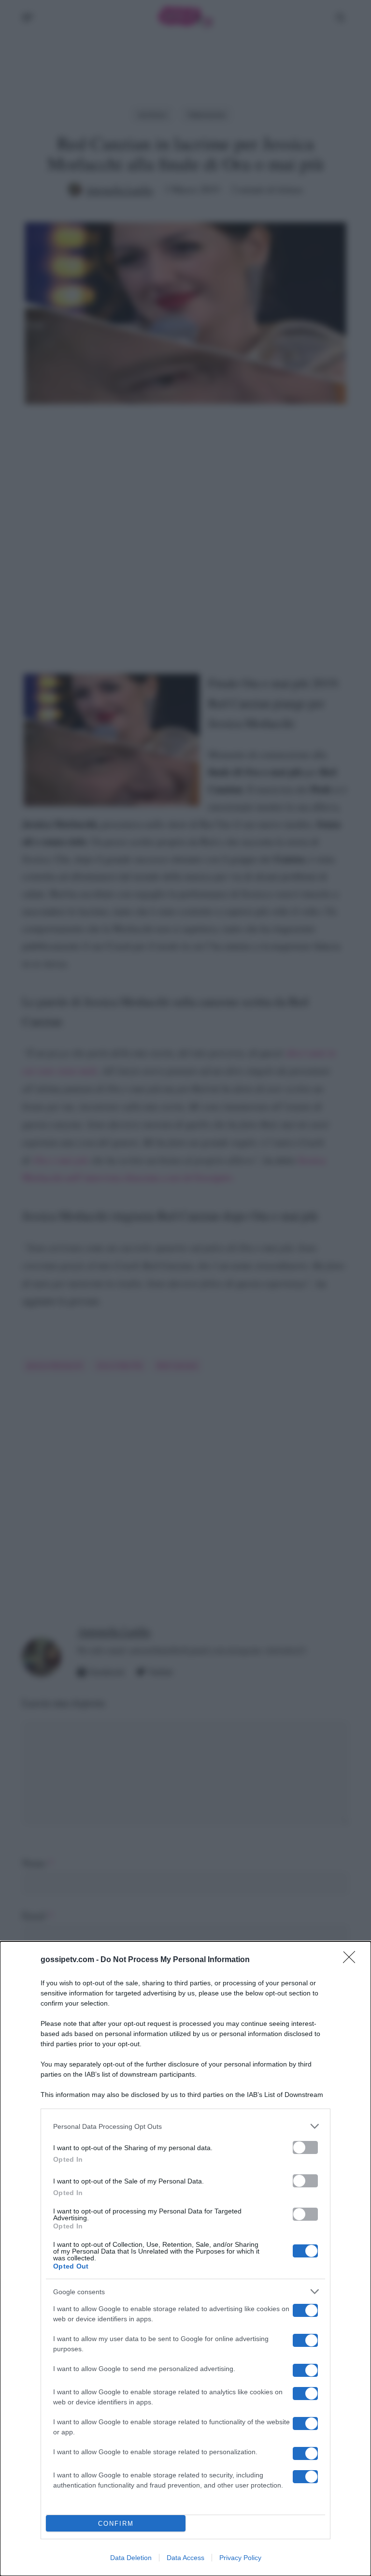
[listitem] (185, 2126)
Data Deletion (131, 2558)
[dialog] (185, 2259)
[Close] (352, 1960)
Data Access (185, 2558)
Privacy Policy (240, 2558)
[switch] (305, 2147)
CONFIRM (116, 2524)
